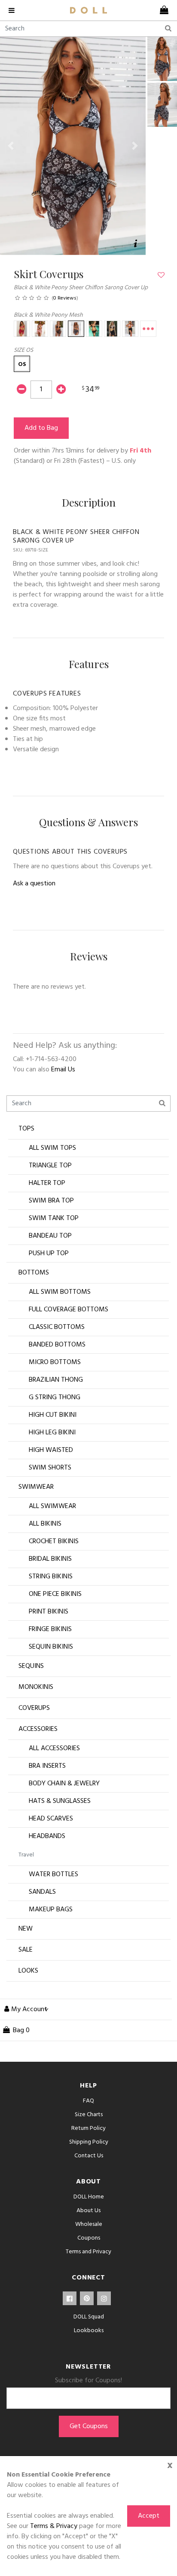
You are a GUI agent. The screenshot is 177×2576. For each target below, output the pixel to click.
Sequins (31, 1666)
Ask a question (34, 884)
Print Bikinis (49, 1612)
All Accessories (54, 1748)
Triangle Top (50, 1166)
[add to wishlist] (161, 276)
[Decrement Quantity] (21, 390)
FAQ (88, 2101)
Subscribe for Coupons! (88, 2381)
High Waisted (51, 1450)
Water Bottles (53, 1874)
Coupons (89, 2238)
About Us (88, 2211)
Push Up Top (49, 1254)
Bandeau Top (50, 1236)
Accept (149, 2516)
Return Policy (88, 2128)
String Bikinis (51, 1577)
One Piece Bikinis (55, 1594)
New (26, 1929)
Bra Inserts (47, 1766)
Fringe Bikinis (50, 1629)
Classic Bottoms (57, 1327)
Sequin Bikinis (51, 1647)
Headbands (47, 1836)
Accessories (38, 1729)
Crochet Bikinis (54, 1541)
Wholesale (89, 2224)
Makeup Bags (51, 1910)
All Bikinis (45, 1524)
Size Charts (89, 2115)
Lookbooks (89, 2331)
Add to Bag (41, 428)
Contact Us (89, 2156)
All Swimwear (52, 1506)
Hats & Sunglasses (60, 1801)
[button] (11, 146)
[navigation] (15, 10)
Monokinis (36, 1687)
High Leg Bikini (52, 1433)
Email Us (63, 1070)
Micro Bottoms (55, 1362)
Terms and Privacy (88, 2252)
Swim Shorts (50, 1468)
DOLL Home (89, 2197)
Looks (28, 1971)
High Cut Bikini (53, 1415)
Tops (26, 1129)
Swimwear (36, 1487)
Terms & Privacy (54, 2526)
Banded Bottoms (57, 1345)
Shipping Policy (89, 2142)
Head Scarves (51, 1819)
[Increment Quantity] (61, 390)
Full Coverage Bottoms (69, 1310)
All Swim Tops (52, 1148)
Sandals (42, 1892)
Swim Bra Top (51, 1201)
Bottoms (34, 1273)
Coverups (34, 1708)
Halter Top (47, 1183)
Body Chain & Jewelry (64, 1784)
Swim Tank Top (54, 1218)
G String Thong (55, 1397)
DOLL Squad (89, 2317)
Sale (26, 1950)
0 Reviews (65, 298)
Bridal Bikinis (50, 1559)
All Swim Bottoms (60, 1292)
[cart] (162, 10)
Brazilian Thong (56, 1380)
